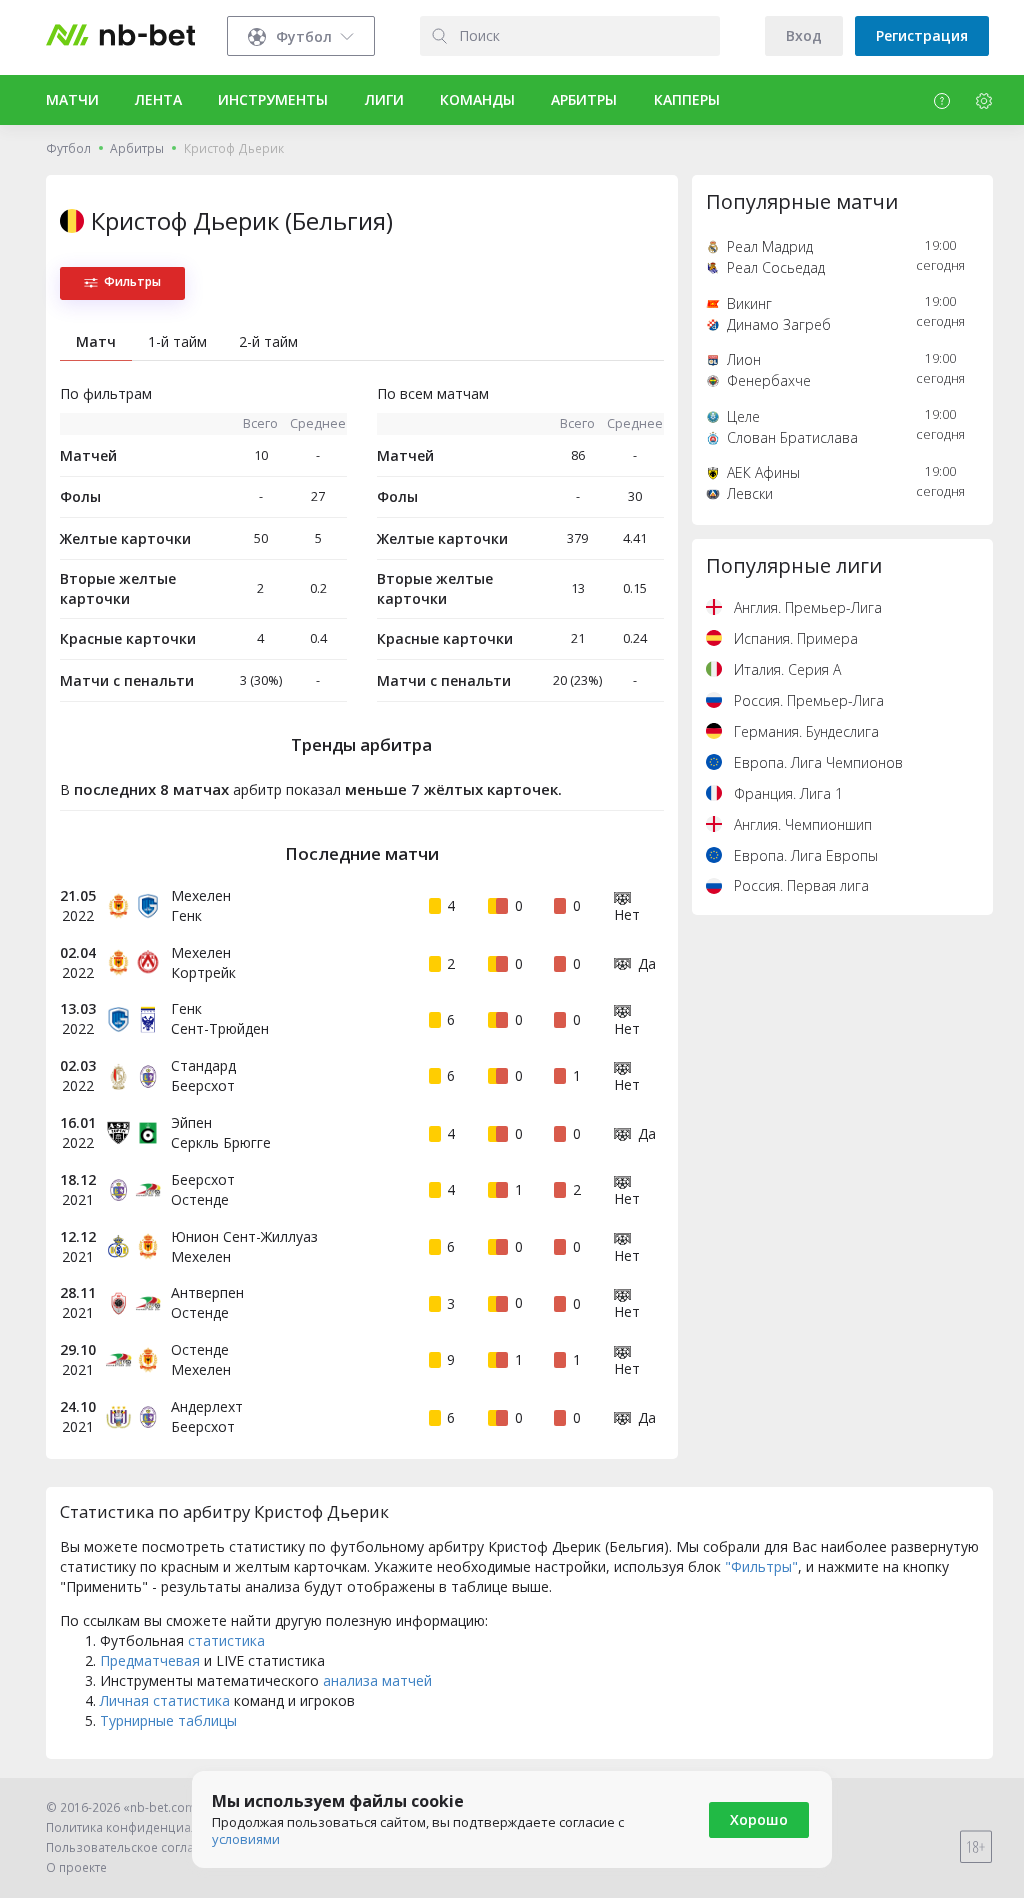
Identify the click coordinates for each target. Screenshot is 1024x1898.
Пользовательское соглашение (140, 1847)
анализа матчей (377, 1680)
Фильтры (132, 281)
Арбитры (137, 148)
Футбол (68, 148)
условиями (246, 1839)
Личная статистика (165, 1700)
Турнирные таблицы (168, 1720)
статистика (226, 1640)
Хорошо (759, 1819)
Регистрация (922, 35)
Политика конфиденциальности (143, 1827)
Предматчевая (150, 1660)
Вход (804, 35)
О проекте (76, 1867)
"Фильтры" (761, 1566)
